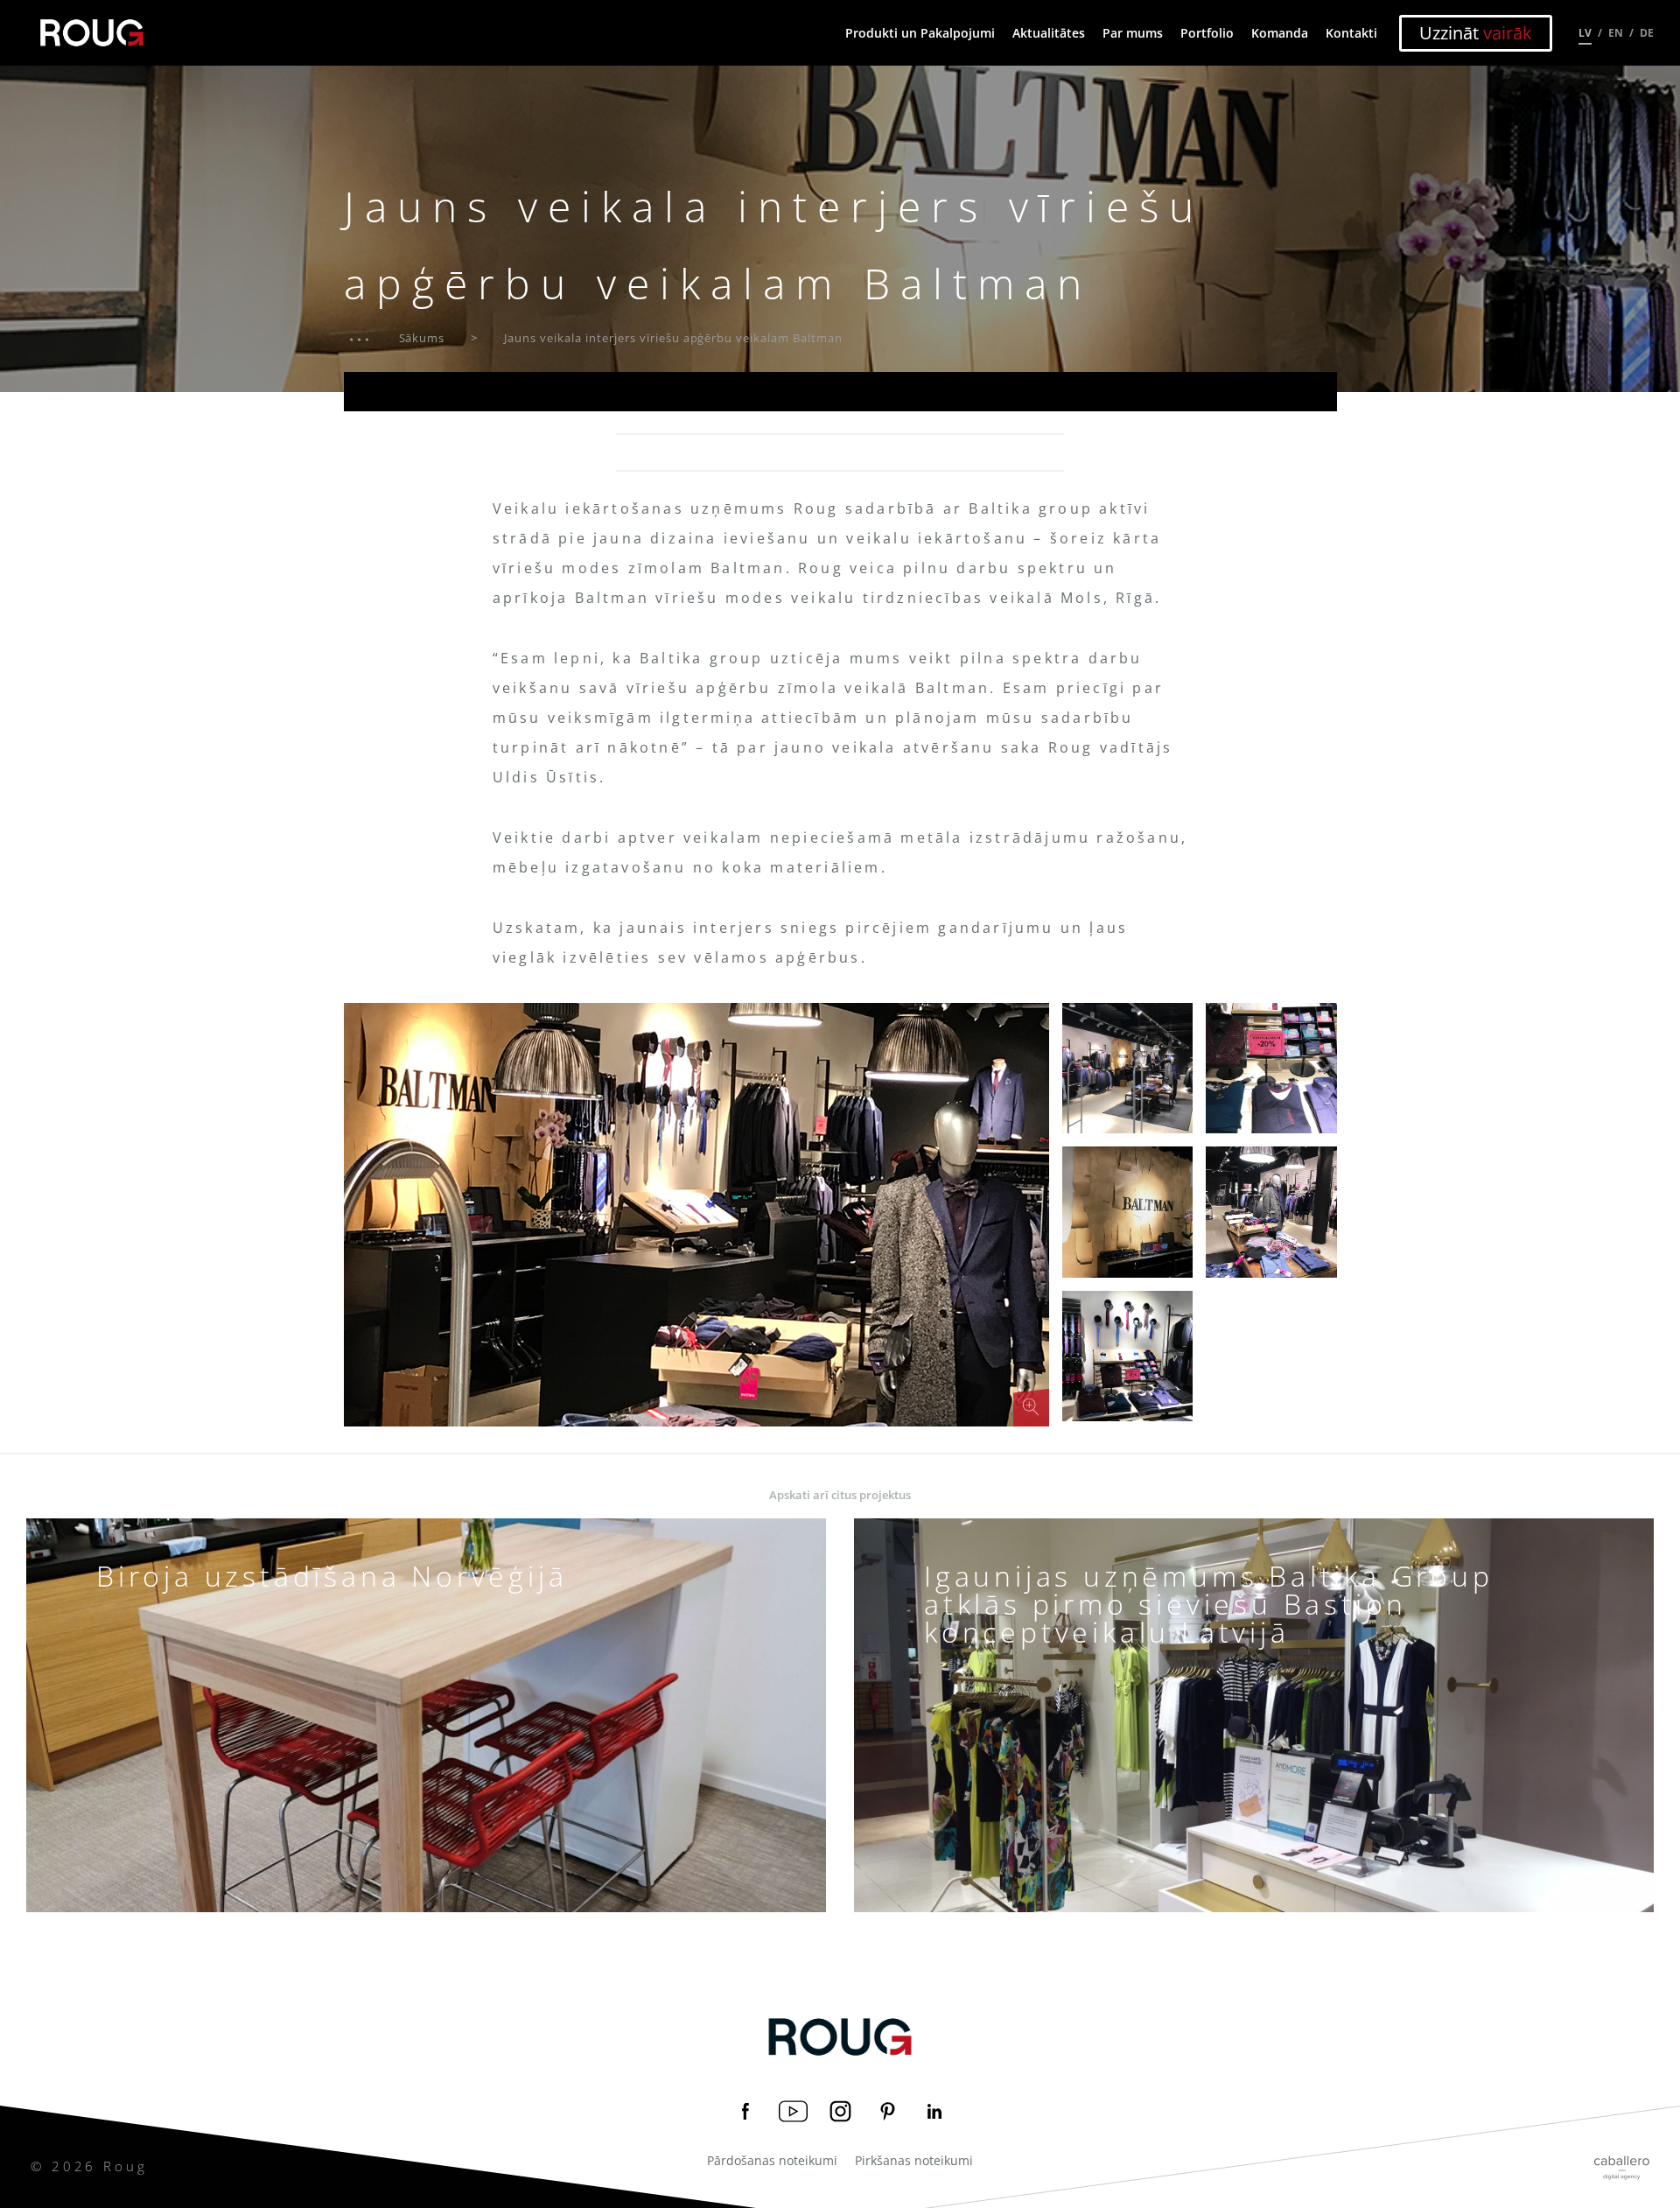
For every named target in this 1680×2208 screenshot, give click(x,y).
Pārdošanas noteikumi (772, 2161)
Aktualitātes (1049, 33)
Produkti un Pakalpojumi (920, 33)
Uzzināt (1476, 33)
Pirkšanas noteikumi (914, 2161)
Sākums (422, 338)
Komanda (1280, 33)
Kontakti (1351, 33)
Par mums (1133, 33)
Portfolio (1207, 33)
